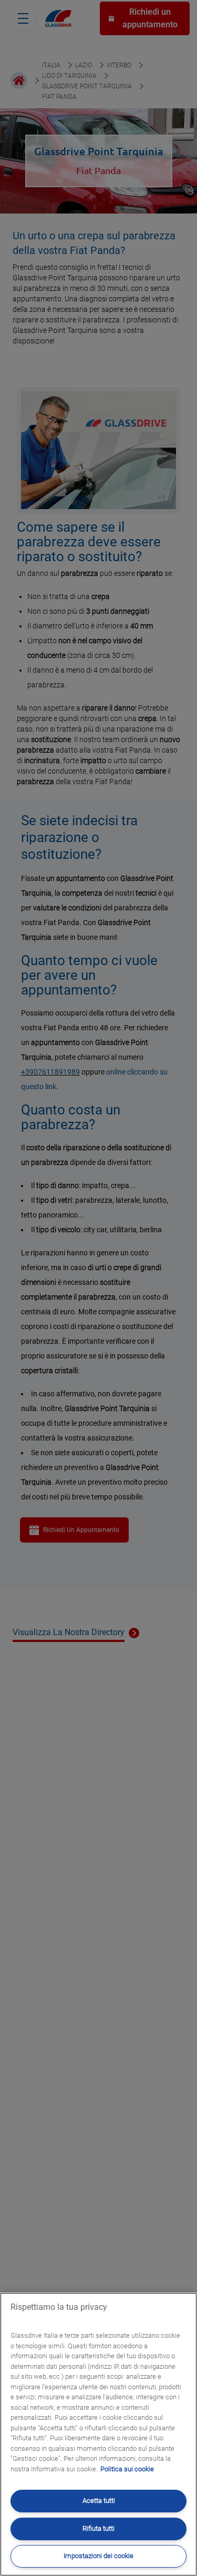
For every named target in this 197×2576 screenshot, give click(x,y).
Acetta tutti (99, 2501)
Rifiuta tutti (98, 2528)
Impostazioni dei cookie (98, 2556)
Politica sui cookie (127, 2469)
